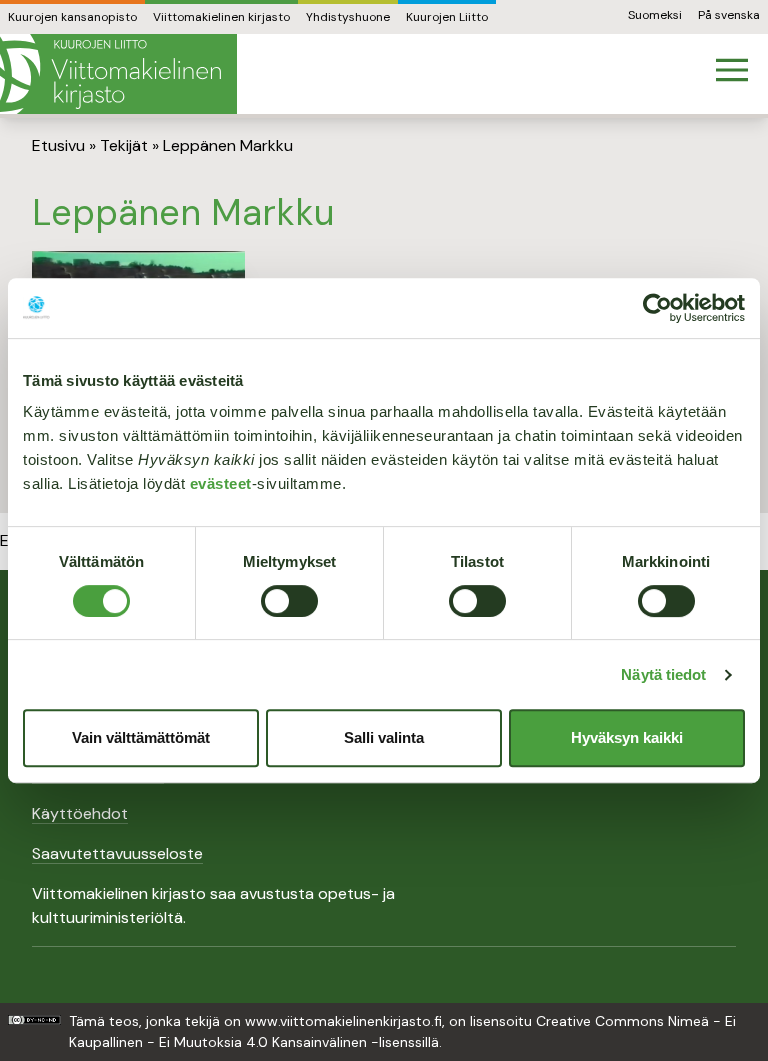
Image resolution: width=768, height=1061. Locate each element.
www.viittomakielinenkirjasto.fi (343, 1021)
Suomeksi (655, 15)
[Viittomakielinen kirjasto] (118, 74)
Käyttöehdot (80, 813)
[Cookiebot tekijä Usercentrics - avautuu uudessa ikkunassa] (657, 308)
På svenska (729, 15)
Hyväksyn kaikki (627, 737)
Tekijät (124, 145)
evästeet (221, 483)
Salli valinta (384, 737)
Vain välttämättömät (141, 737)
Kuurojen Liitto (447, 17)
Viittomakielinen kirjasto (221, 17)
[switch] (289, 601)
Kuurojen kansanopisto (72, 17)
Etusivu (58, 145)
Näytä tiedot (663, 674)
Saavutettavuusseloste (117, 853)
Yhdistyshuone (348, 17)
